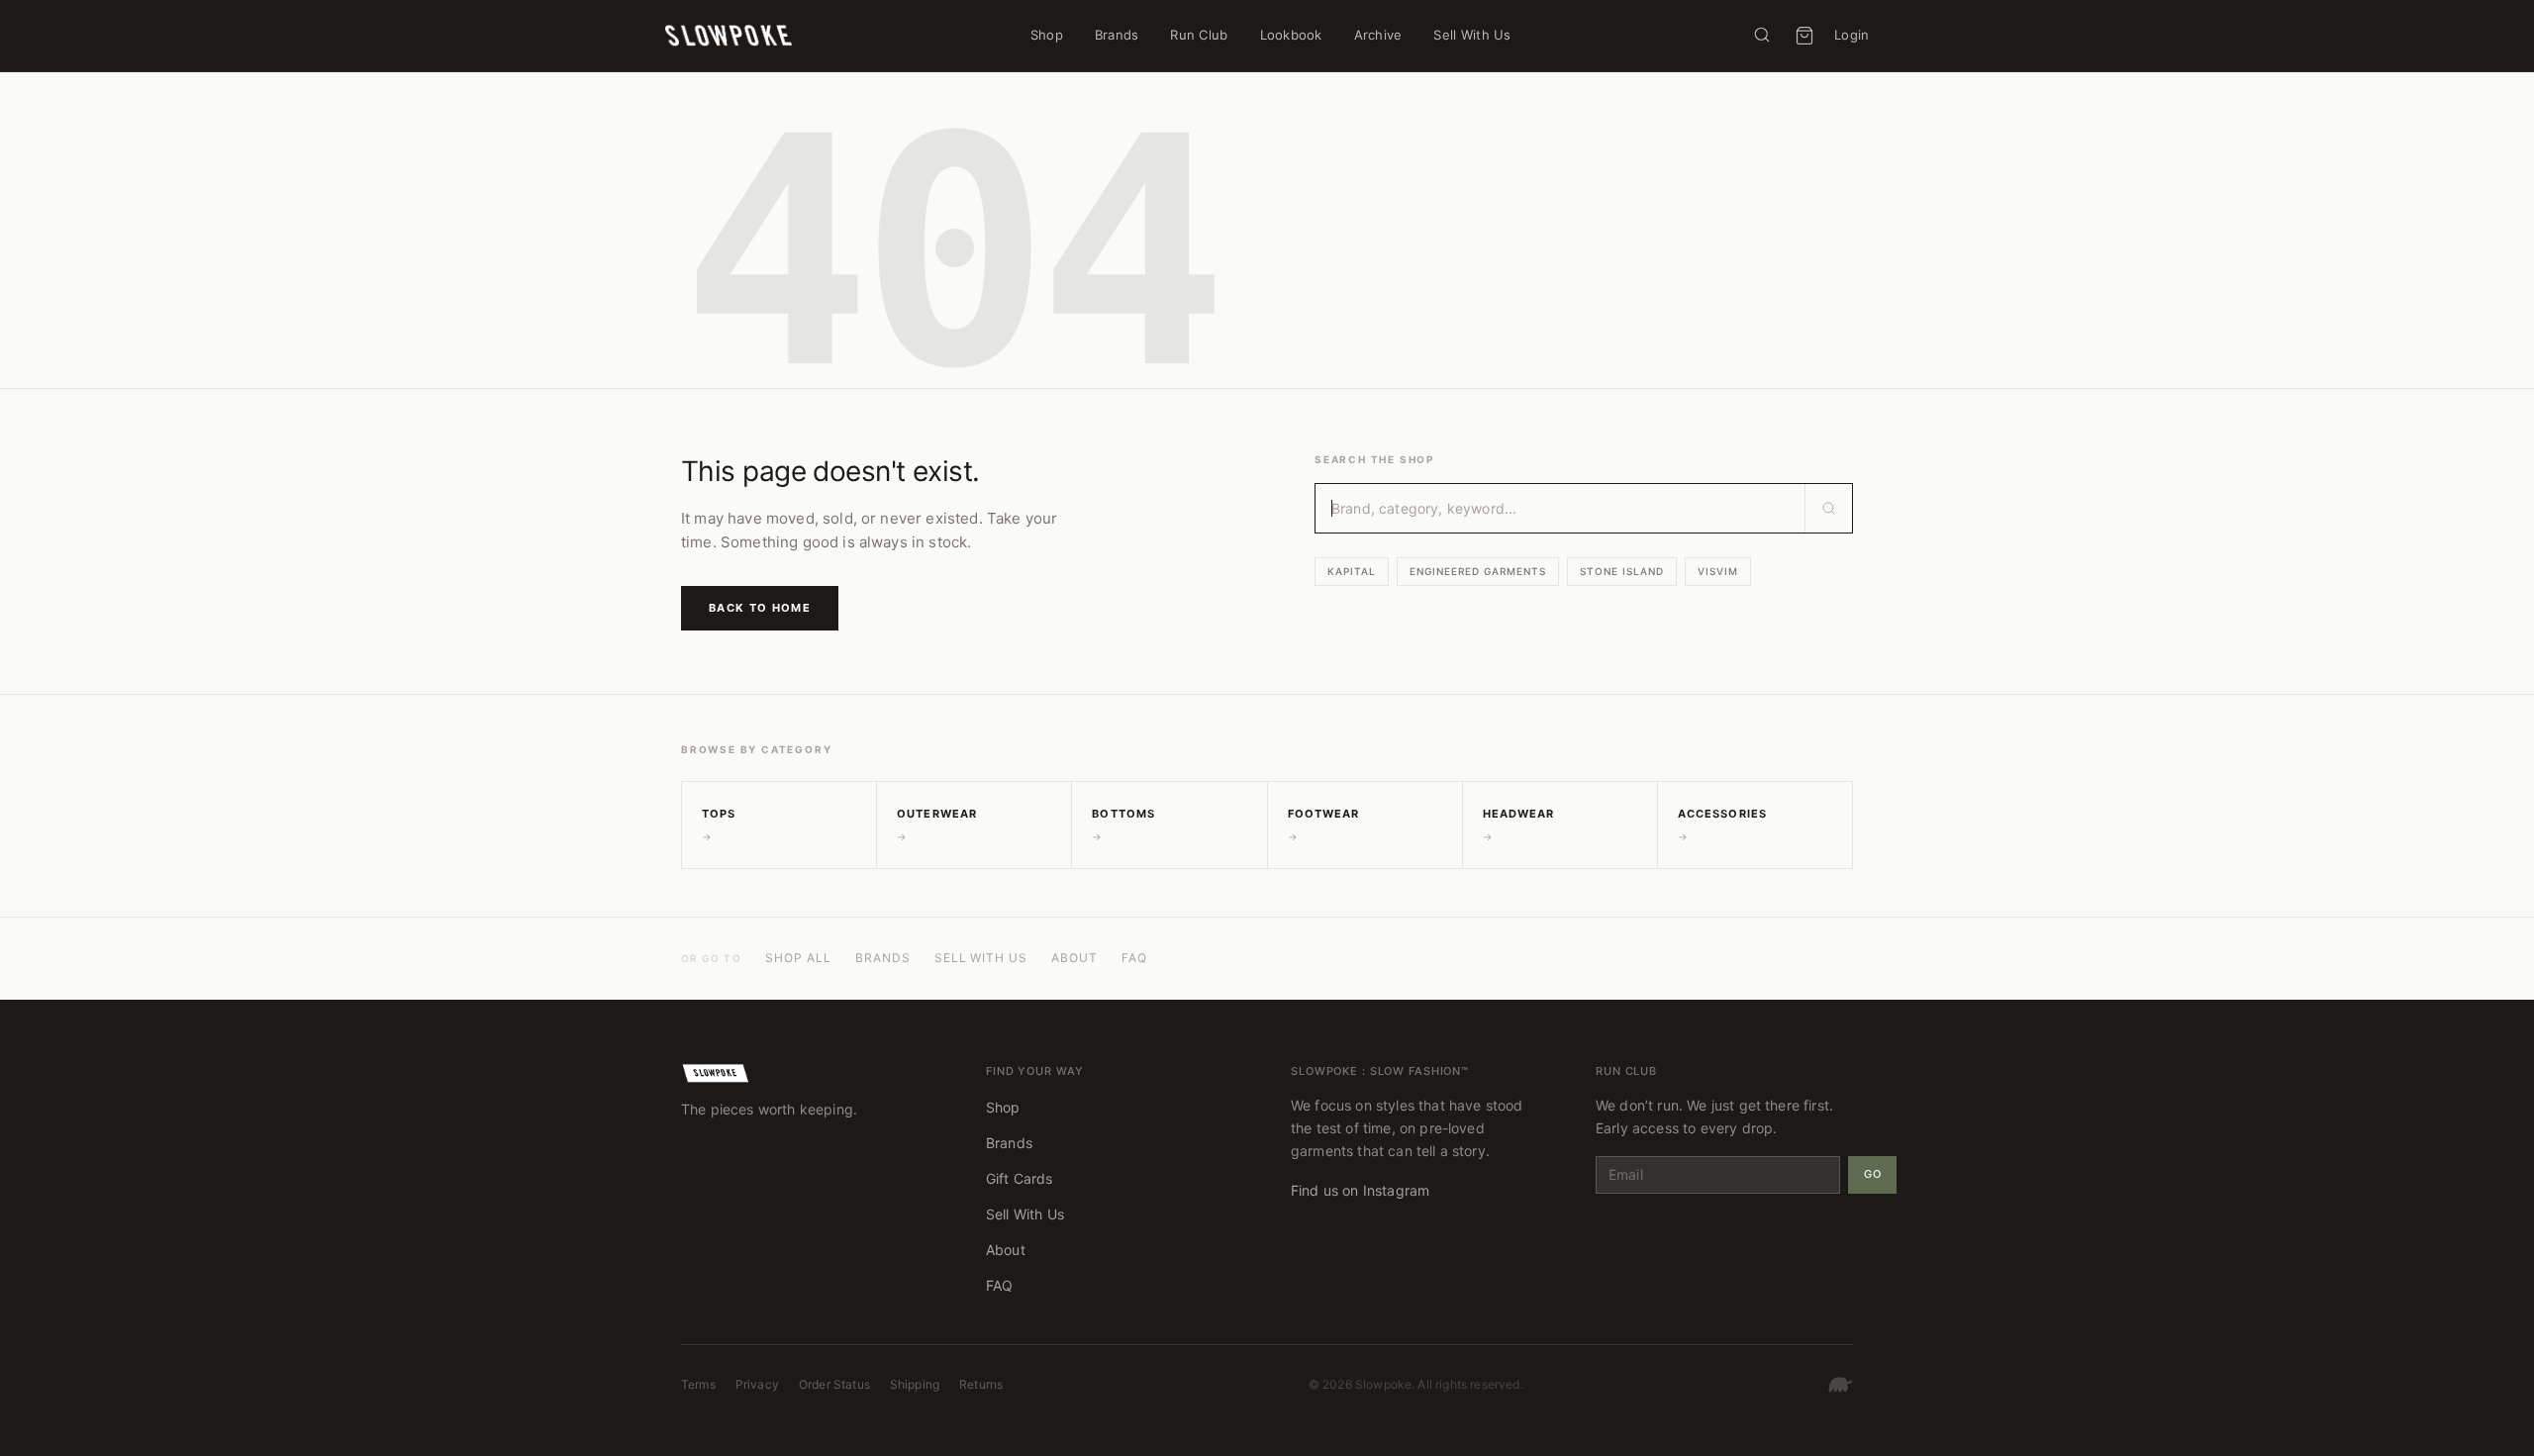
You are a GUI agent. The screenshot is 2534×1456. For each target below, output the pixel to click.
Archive (1378, 35)
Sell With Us (1472, 35)
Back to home (760, 608)
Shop (1047, 35)
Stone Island (1622, 571)
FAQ (1134, 958)
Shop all (798, 958)
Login (1852, 35)
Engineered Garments (1478, 571)
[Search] (1762, 35)
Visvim (1718, 571)
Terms (698, 1384)
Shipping (915, 1384)
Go (1872, 1174)
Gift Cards (1020, 1178)
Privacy (757, 1384)
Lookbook (1291, 35)
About (1074, 958)
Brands (1117, 35)
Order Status (834, 1384)
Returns (981, 1384)
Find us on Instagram (1360, 1190)
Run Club (1199, 35)
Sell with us (981, 958)
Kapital (1352, 571)
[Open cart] (1804, 36)
